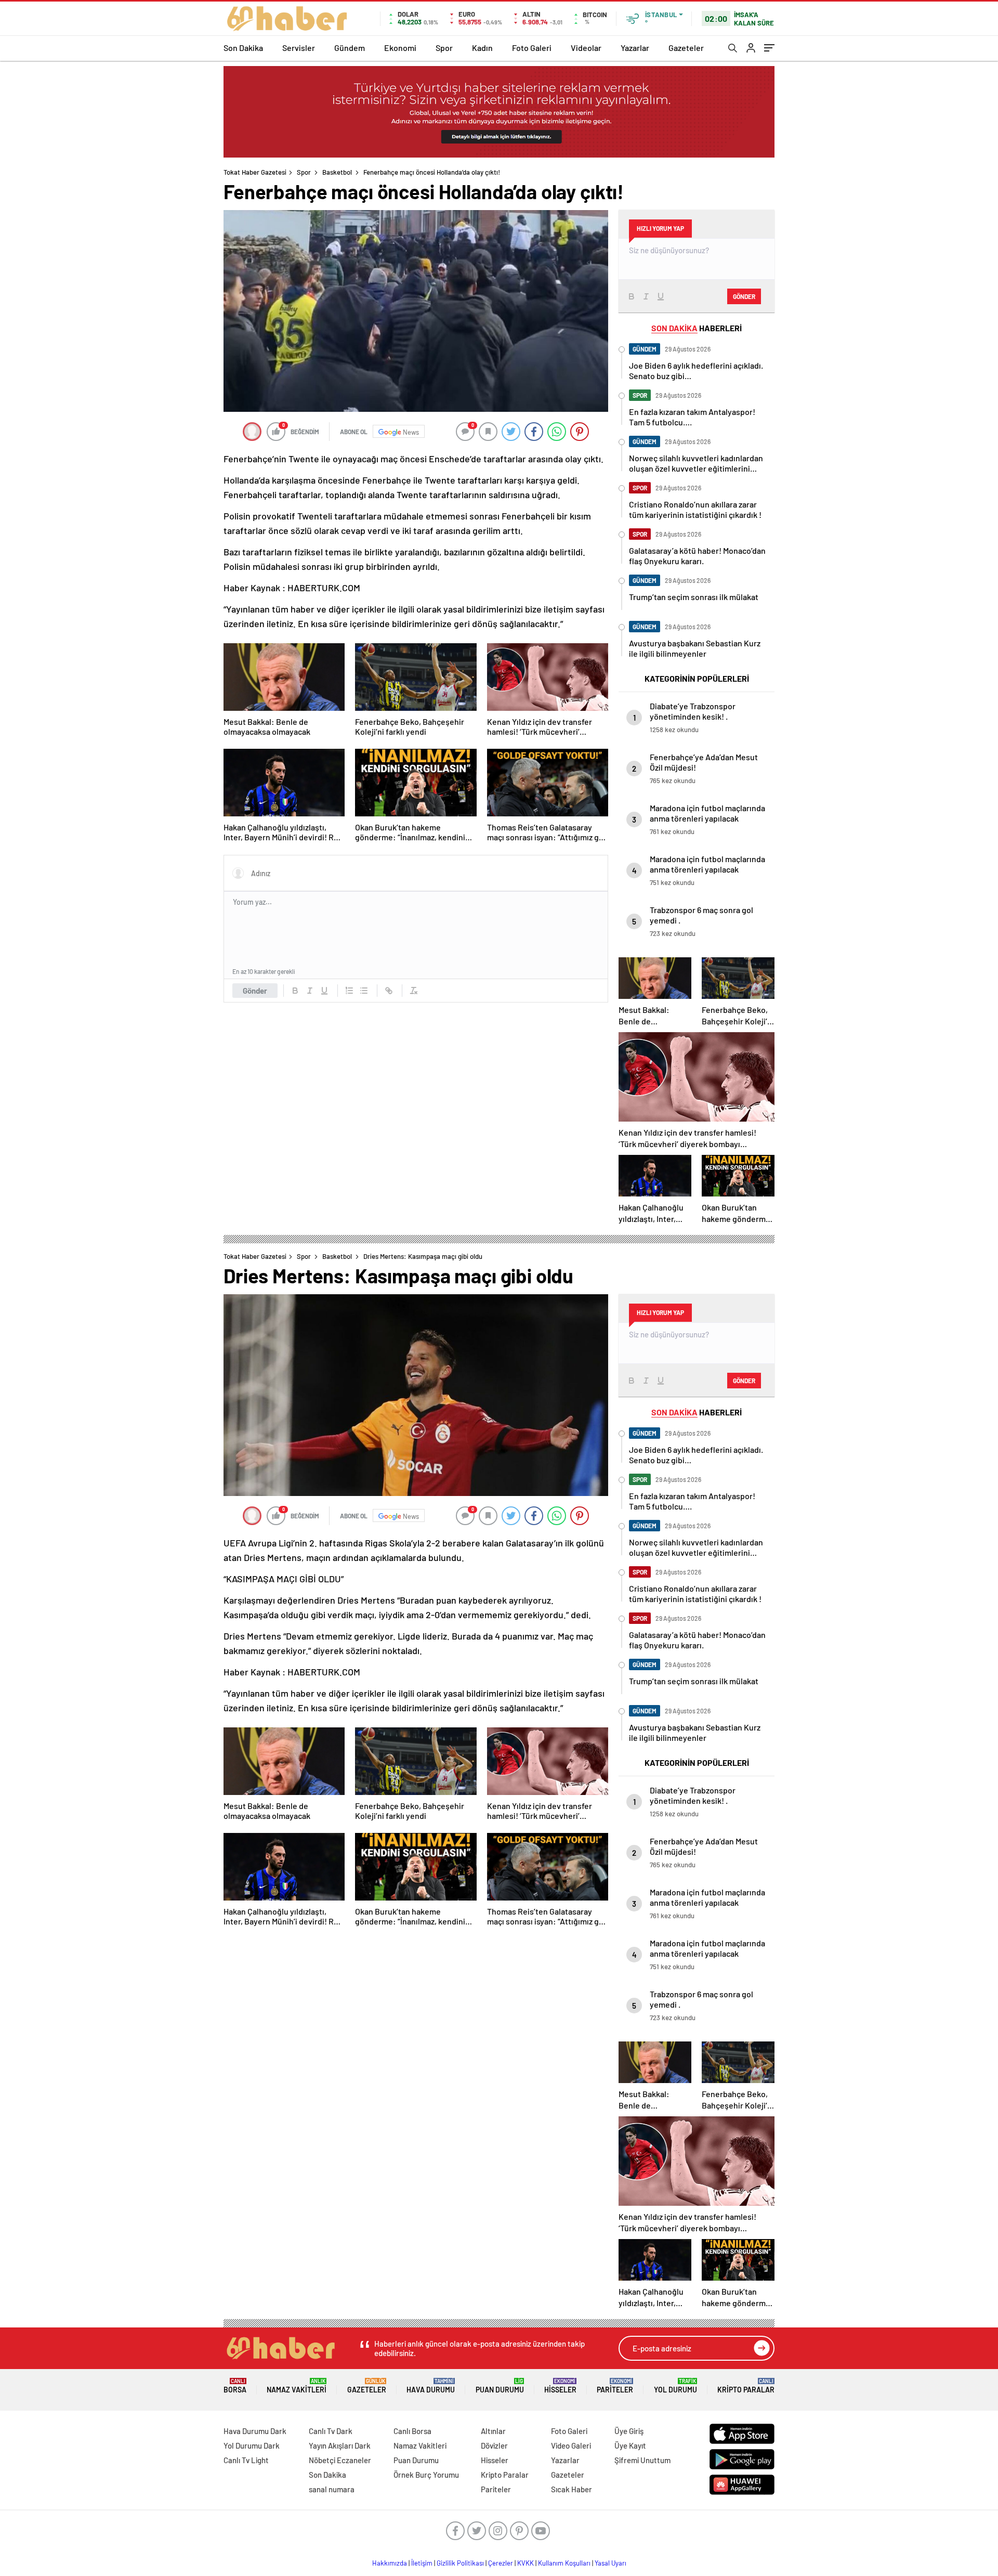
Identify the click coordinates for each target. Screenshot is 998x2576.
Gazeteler (686, 48)
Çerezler (501, 2563)
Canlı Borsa (412, 2431)
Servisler (299, 48)
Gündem (350, 48)
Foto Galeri (532, 48)
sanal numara (332, 2489)
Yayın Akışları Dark (340, 2445)
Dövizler (494, 2445)
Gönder (255, 991)
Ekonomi (400, 48)
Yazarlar (635, 48)
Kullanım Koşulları (564, 2563)
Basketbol (337, 172)
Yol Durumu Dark (252, 2445)
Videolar (586, 48)
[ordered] (349, 991)
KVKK (526, 2563)
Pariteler (615, 2386)
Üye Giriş (629, 2431)
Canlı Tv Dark (331, 2431)
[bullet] (364, 991)
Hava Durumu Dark (255, 2431)
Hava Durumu (431, 2386)
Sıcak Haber (572, 2489)
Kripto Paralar (746, 2386)
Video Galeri (571, 2445)
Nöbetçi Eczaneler (340, 2460)
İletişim (422, 2563)
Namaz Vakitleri (297, 2386)
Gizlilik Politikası (460, 2563)
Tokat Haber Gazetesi (255, 172)
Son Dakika (243, 48)
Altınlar (493, 2431)
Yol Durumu (675, 2386)
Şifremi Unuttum (642, 2460)
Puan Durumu (500, 2386)
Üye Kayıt (630, 2445)
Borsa (235, 2386)
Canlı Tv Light (246, 2460)
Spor (444, 48)
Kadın (482, 48)
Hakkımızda (390, 2563)
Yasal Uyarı (610, 2563)
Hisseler (560, 2386)
